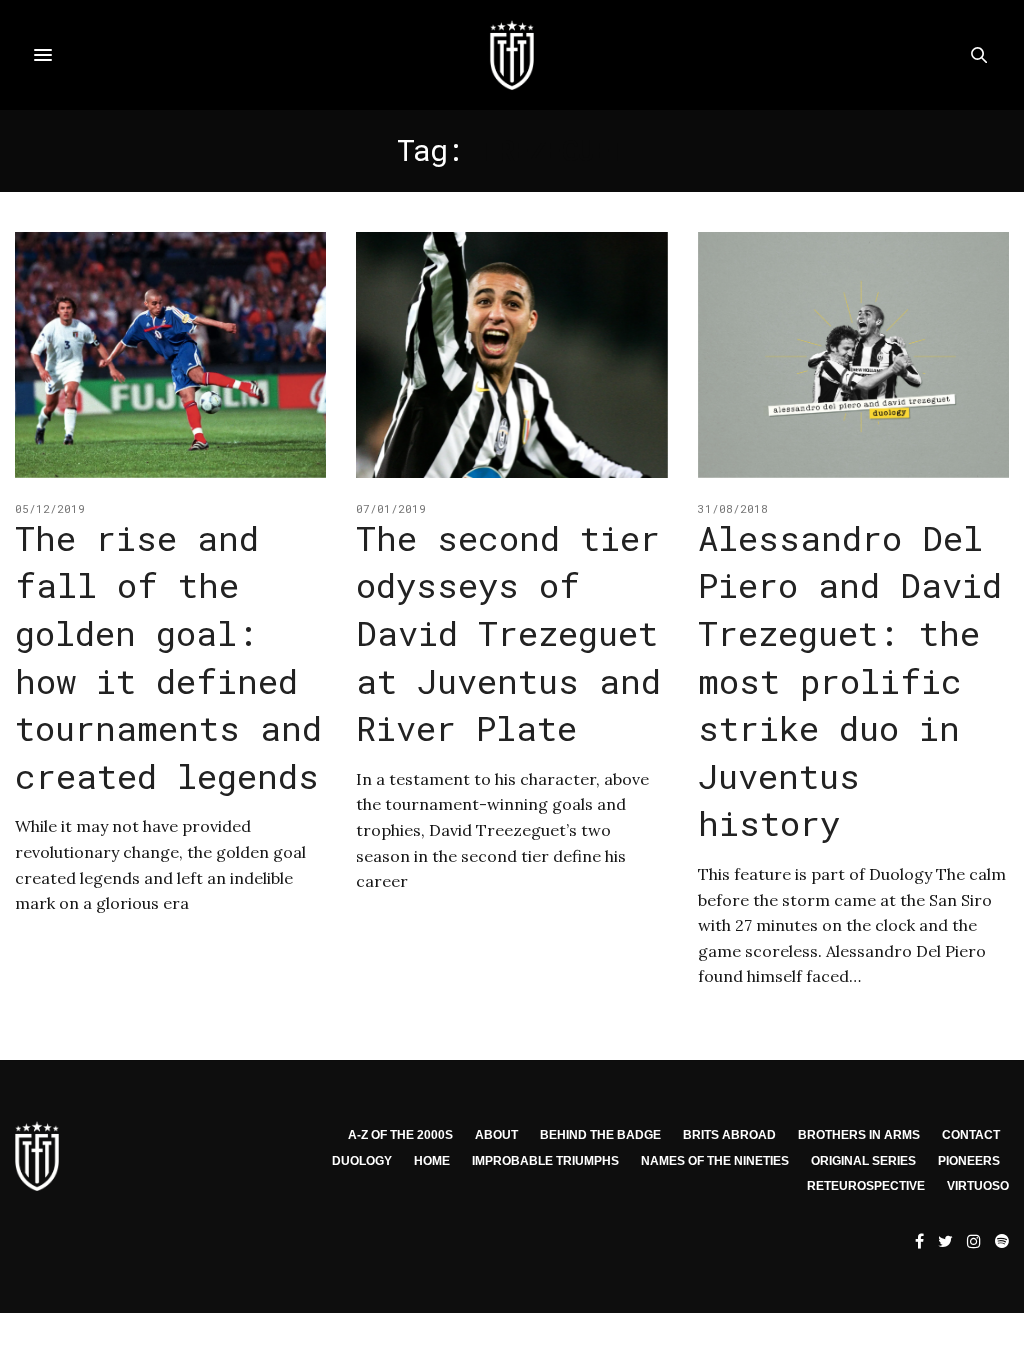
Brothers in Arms (859, 1135)
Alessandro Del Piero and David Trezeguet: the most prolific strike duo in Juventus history (850, 680)
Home (432, 1161)
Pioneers (969, 1161)
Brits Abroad (729, 1135)
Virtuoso (978, 1186)
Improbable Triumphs (545, 1161)
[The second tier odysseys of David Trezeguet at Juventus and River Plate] (511, 355)
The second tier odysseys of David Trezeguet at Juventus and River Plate (508, 632)
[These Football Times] (512, 55)
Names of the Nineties (715, 1161)
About (496, 1135)
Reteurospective (866, 1186)
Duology (362, 1161)
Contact (971, 1135)
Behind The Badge (600, 1135)
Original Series (863, 1161)
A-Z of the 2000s (400, 1135)
